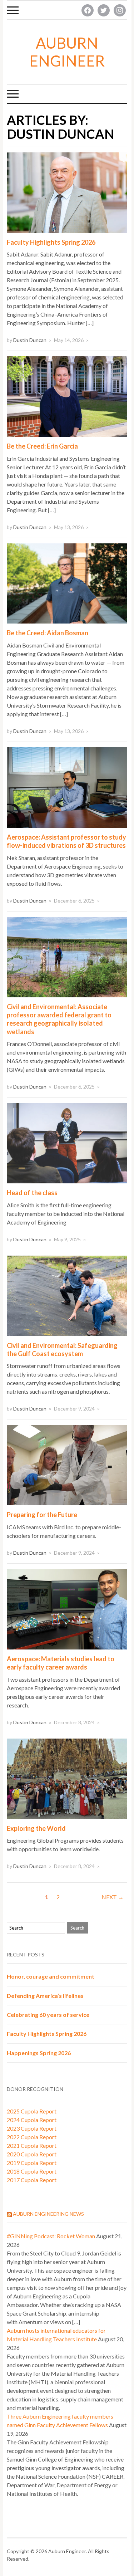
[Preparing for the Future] (67, 1464)
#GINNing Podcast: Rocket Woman (51, 2236)
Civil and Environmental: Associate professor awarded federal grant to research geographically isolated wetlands (59, 1019)
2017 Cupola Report (32, 2180)
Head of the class (32, 1193)
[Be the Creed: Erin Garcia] (67, 396)
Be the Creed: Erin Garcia (42, 446)
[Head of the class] (67, 1142)
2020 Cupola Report (32, 2154)
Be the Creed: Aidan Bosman (48, 633)
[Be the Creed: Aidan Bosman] (67, 583)
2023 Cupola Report (32, 2128)
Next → (113, 1897)
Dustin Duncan (30, 340)
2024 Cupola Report (32, 2120)
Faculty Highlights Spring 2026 (51, 242)
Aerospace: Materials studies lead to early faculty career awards (61, 1663)
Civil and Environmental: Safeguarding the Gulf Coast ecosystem (62, 1350)
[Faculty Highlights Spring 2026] (67, 192)
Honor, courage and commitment (51, 1976)
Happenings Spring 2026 (39, 2053)
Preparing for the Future (42, 1515)
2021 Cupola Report (32, 2145)
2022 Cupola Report (32, 2137)
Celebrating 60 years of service (48, 2015)
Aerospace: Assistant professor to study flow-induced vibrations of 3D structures (66, 841)
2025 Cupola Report (32, 2111)
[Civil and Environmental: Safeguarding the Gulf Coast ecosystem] (67, 1295)
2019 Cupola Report (32, 2163)
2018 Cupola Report (32, 2171)
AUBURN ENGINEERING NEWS (48, 2214)
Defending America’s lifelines (45, 1996)
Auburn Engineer (67, 52)
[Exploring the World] (67, 1778)
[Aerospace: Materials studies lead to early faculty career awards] (67, 1608)
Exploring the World (36, 1828)
